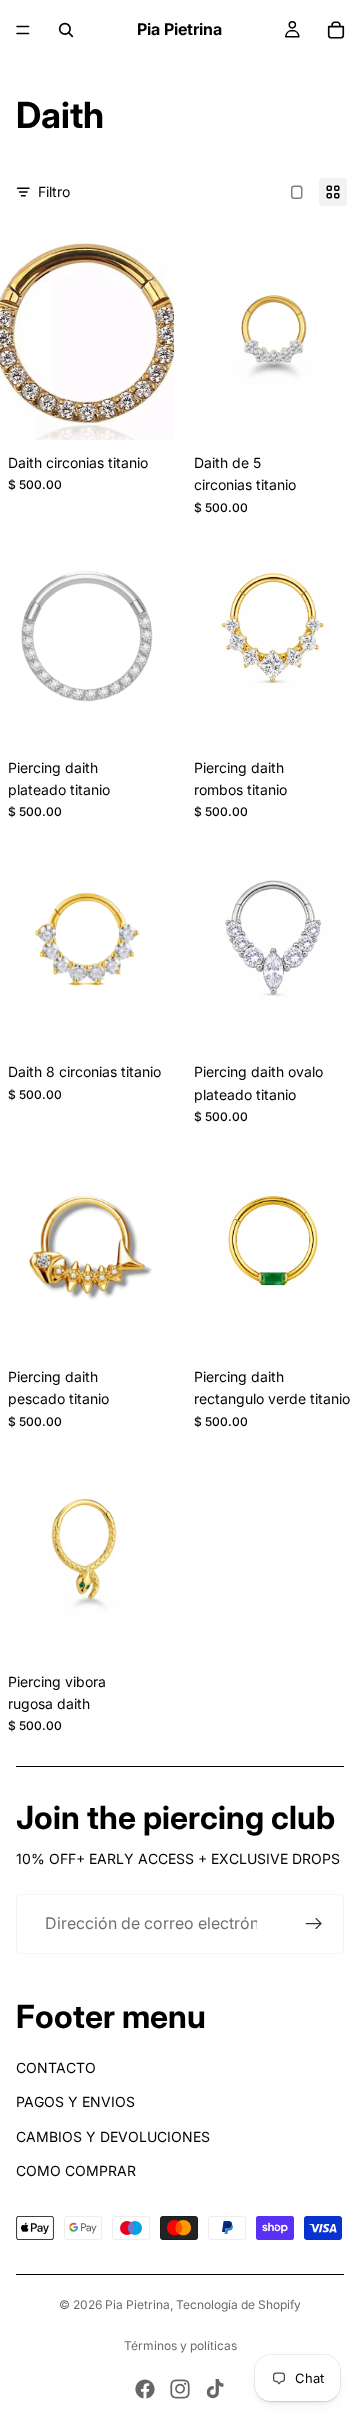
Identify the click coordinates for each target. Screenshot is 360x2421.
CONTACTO (56, 2067)
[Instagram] (180, 2389)
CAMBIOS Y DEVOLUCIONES (113, 2136)
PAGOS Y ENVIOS (75, 2101)
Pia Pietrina (137, 2304)
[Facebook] (145, 2389)
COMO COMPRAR (76, 2170)
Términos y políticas (180, 2345)
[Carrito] (336, 30)
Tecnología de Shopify (238, 2304)
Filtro (54, 191)
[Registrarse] (314, 1924)
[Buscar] (66, 30)
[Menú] (23, 30)
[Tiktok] (215, 2389)
